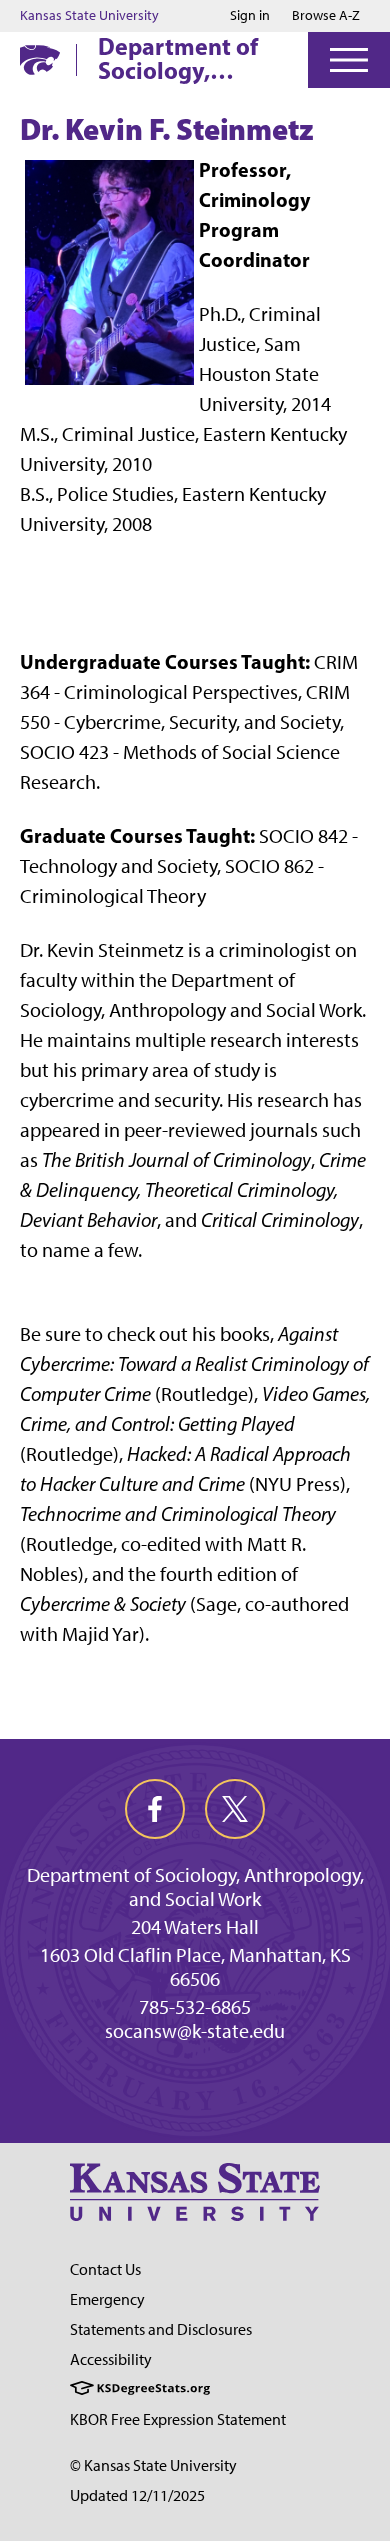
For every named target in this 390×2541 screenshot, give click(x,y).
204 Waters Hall (195, 1927)
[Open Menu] (349, 60)
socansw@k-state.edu (195, 2031)
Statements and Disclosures (161, 2329)
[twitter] (235, 1809)
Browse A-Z (326, 15)
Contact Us (105, 2269)
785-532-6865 (195, 2007)
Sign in (250, 16)
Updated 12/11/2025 (137, 2495)
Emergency (107, 2299)
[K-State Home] (40, 59)
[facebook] (155, 1809)
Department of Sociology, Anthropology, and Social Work (183, 58)
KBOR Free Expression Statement (178, 2419)
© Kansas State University (153, 2465)
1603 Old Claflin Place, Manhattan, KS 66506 (195, 1967)
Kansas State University (89, 16)
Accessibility (111, 2359)
